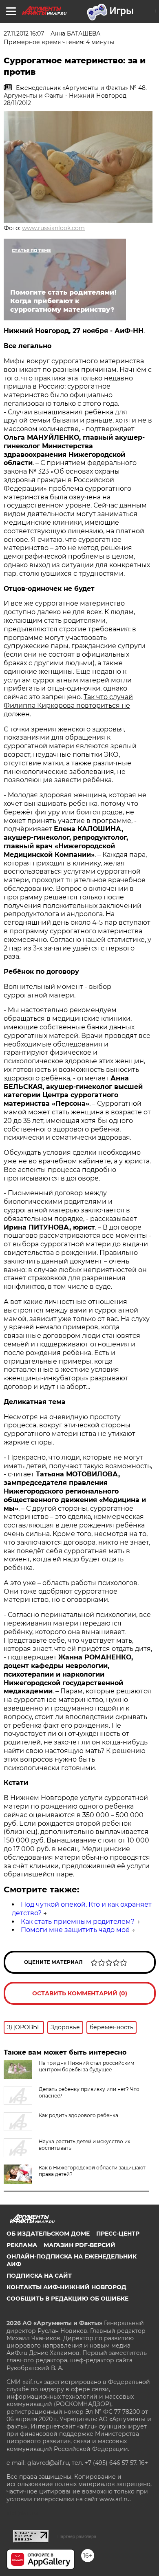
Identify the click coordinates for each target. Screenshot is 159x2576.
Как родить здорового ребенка (78, 2115)
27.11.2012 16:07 (24, 34)
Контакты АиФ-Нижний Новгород (66, 2287)
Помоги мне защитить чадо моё (75, 1930)
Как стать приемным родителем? (78, 1922)
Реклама (22, 2245)
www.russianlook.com (53, 228)
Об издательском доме (48, 2234)
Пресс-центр (118, 2234)
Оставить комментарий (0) (80, 1993)
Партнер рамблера (77, 2536)
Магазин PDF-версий (79, 2245)
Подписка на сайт (39, 2276)
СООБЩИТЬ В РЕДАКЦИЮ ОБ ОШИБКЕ (67, 2299)
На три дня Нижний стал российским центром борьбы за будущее (86, 2066)
